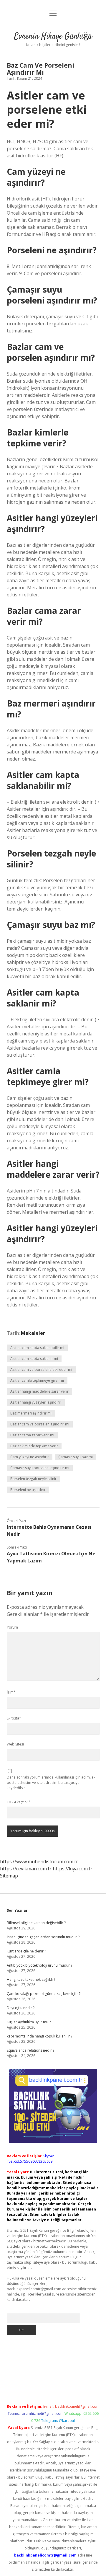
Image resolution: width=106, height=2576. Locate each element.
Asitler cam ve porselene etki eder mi (41, 1369)
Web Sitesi (15, 1744)
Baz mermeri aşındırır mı (31, 1413)
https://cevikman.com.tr (26, 1869)
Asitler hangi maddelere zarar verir (39, 1391)
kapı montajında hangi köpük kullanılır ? (39, 2036)
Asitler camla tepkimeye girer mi (37, 1380)
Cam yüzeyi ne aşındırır (30, 1457)
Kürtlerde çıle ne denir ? (26, 1951)
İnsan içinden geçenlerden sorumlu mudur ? (43, 1937)
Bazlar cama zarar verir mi (32, 1435)
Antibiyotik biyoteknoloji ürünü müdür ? (39, 1965)
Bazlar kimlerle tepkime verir (34, 1446)
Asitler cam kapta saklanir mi (34, 1359)
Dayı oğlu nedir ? (21, 2008)
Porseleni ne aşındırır (28, 1490)
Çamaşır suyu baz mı (76, 1457)
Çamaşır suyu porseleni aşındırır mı (40, 1468)
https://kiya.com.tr (73, 1869)
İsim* (11, 1692)
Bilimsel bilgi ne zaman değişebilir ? (36, 1923)
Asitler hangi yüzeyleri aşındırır (36, 1402)
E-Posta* (14, 1718)
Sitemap (9, 1876)
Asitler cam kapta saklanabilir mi (37, 1348)
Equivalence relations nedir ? (30, 2050)
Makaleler (33, 1333)
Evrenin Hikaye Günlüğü (53, 37)
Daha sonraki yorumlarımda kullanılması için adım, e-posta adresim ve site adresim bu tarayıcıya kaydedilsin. (51, 1783)
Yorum (12, 1627)
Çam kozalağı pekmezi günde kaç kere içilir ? (44, 1994)
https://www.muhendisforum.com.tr (39, 1862)
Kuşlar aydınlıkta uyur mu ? (29, 2022)
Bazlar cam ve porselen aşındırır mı (40, 1424)
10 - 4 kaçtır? (19, 1802)
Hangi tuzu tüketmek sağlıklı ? (31, 1979)
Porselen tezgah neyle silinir (33, 1479)
